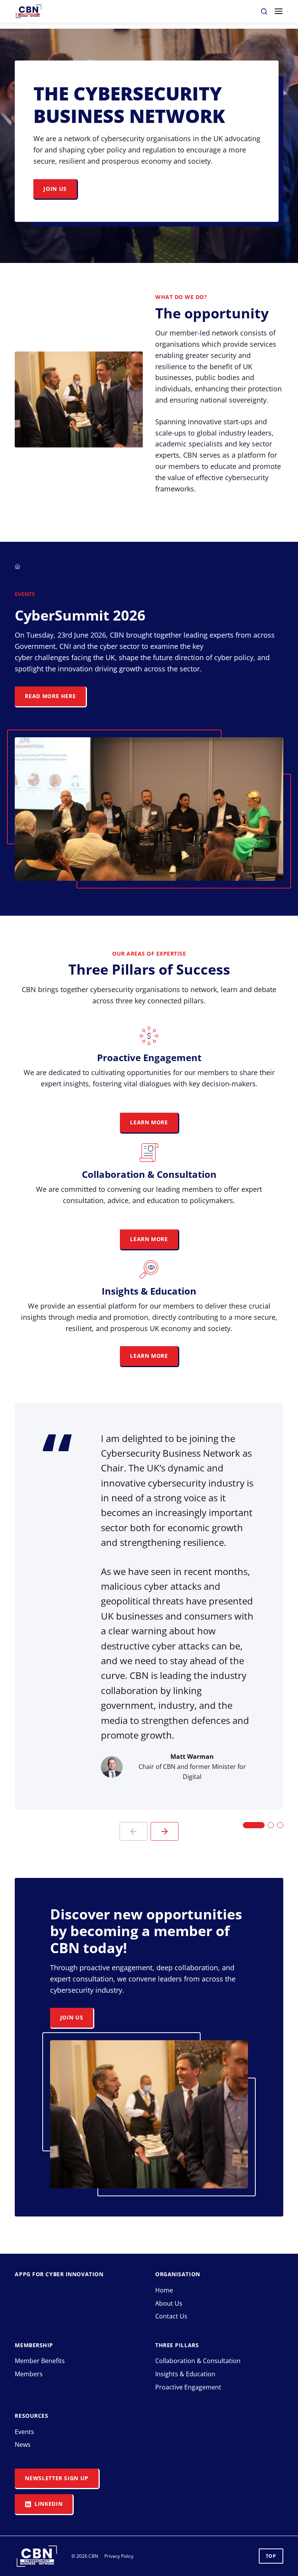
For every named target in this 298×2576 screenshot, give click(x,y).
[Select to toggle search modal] (264, 11)
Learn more (149, 1356)
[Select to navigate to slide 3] (280, 1825)
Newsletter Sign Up (57, 2478)
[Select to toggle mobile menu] (279, 11)
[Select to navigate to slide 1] (254, 1825)
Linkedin (48, 2504)
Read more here (50, 696)
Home (164, 2290)
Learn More (149, 1122)
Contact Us (171, 2316)
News (23, 2445)
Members (29, 2374)
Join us (55, 189)
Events (24, 2432)
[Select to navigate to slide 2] (271, 1825)
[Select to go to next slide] (165, 1831)
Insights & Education (185, 2374)
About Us (169, 2303)
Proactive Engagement (188, 2387)
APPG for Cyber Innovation (59, 2274)
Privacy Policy (119, 2556)
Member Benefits (40, 2361)
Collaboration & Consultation (198, 2361)
